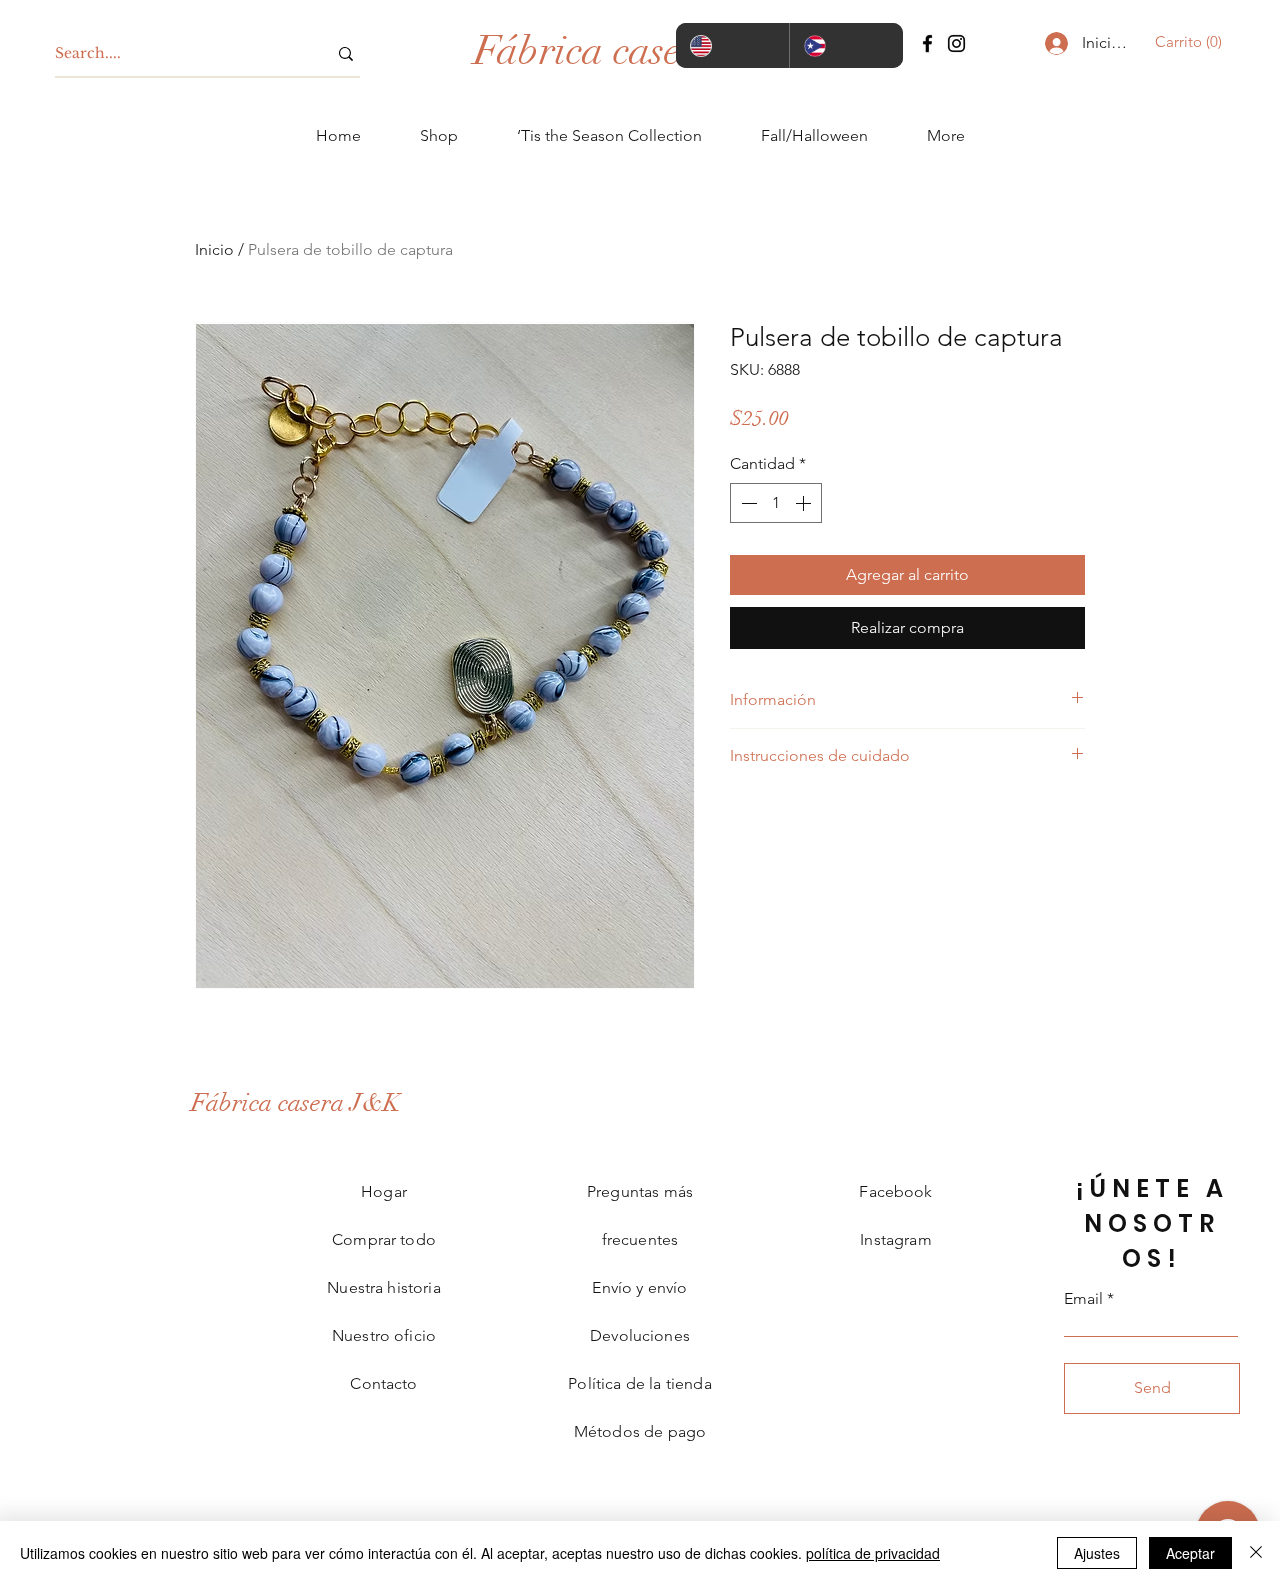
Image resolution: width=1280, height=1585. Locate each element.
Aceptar (1190, 1553)
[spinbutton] (776, 503)
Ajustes (1097, 1553)
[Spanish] (846, 45)
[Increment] (805, 503)
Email (1083, 1299)
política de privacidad (873, 1553)
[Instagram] (956, 43)
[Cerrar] (1256, 1553)
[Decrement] (747, 503)
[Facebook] (927, 43)
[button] (1182, 42)
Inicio (214, 249)
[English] (732, 45)
